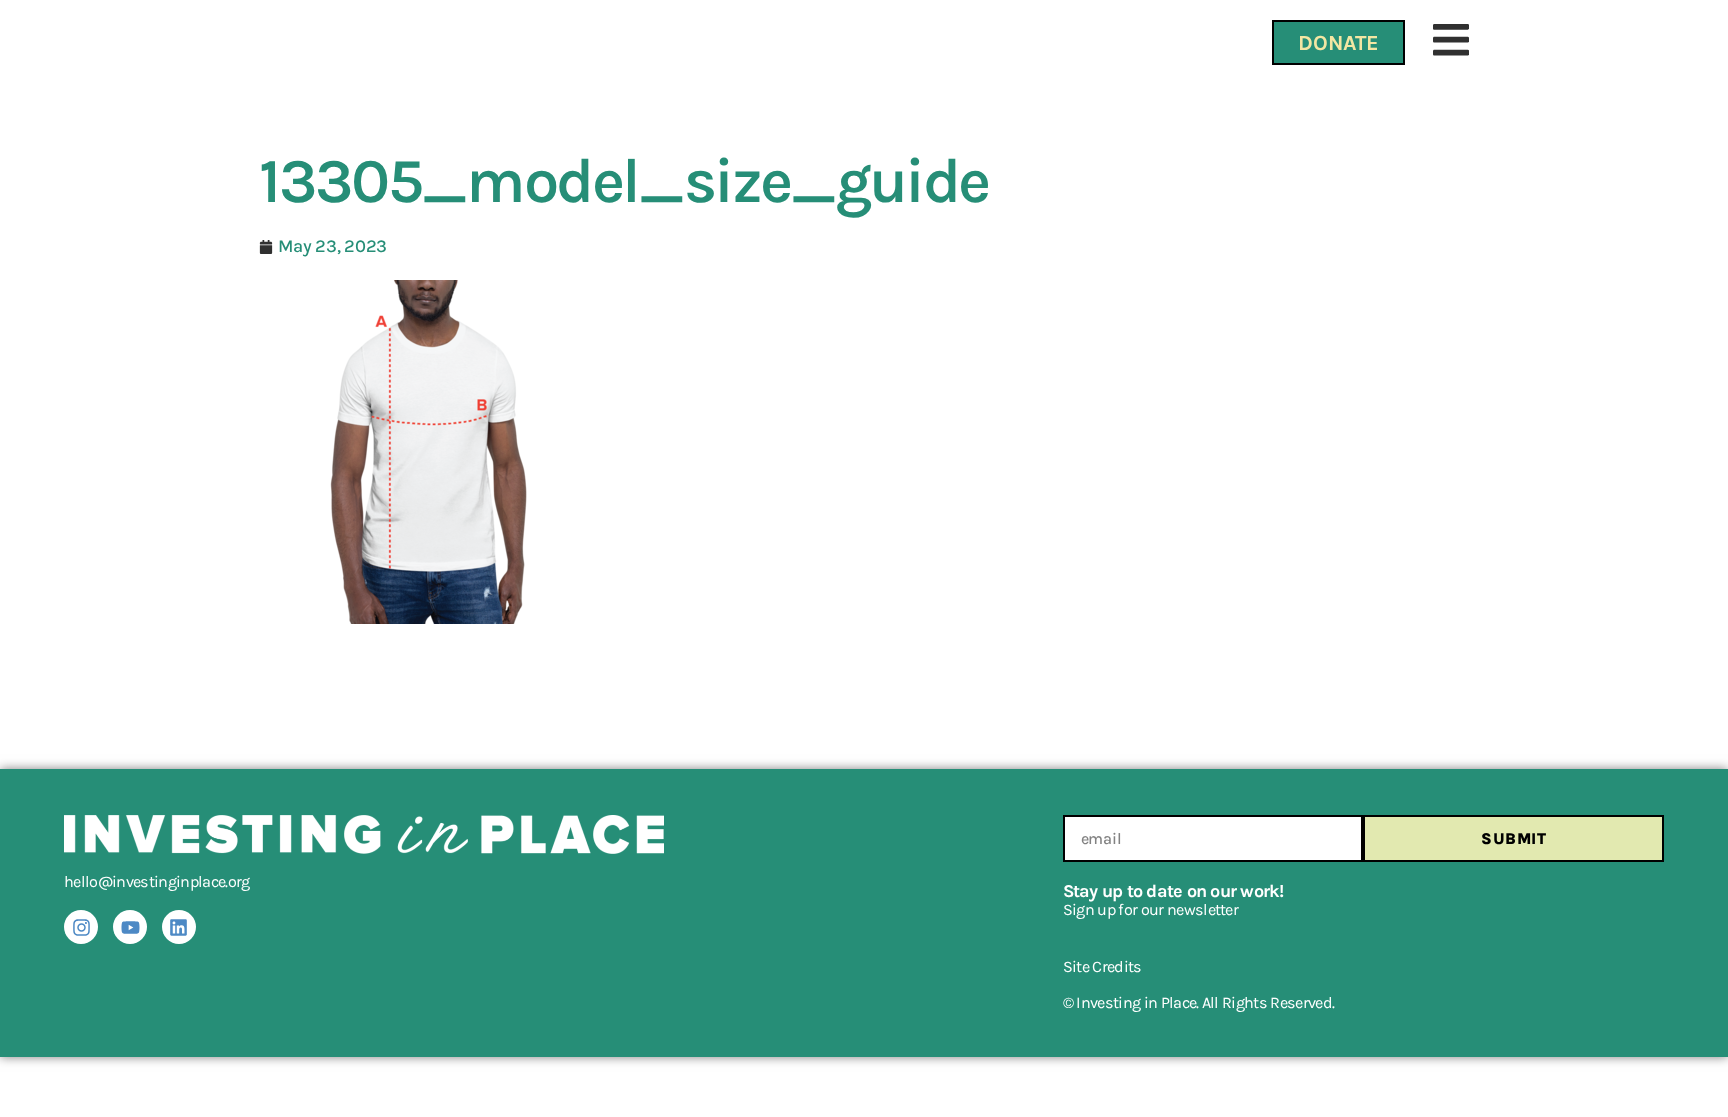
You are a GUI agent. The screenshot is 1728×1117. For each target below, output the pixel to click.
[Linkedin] (179, 927)
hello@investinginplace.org (157, 881)
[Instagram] (81, 927)
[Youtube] (130, 927)
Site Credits (1102, 966)
